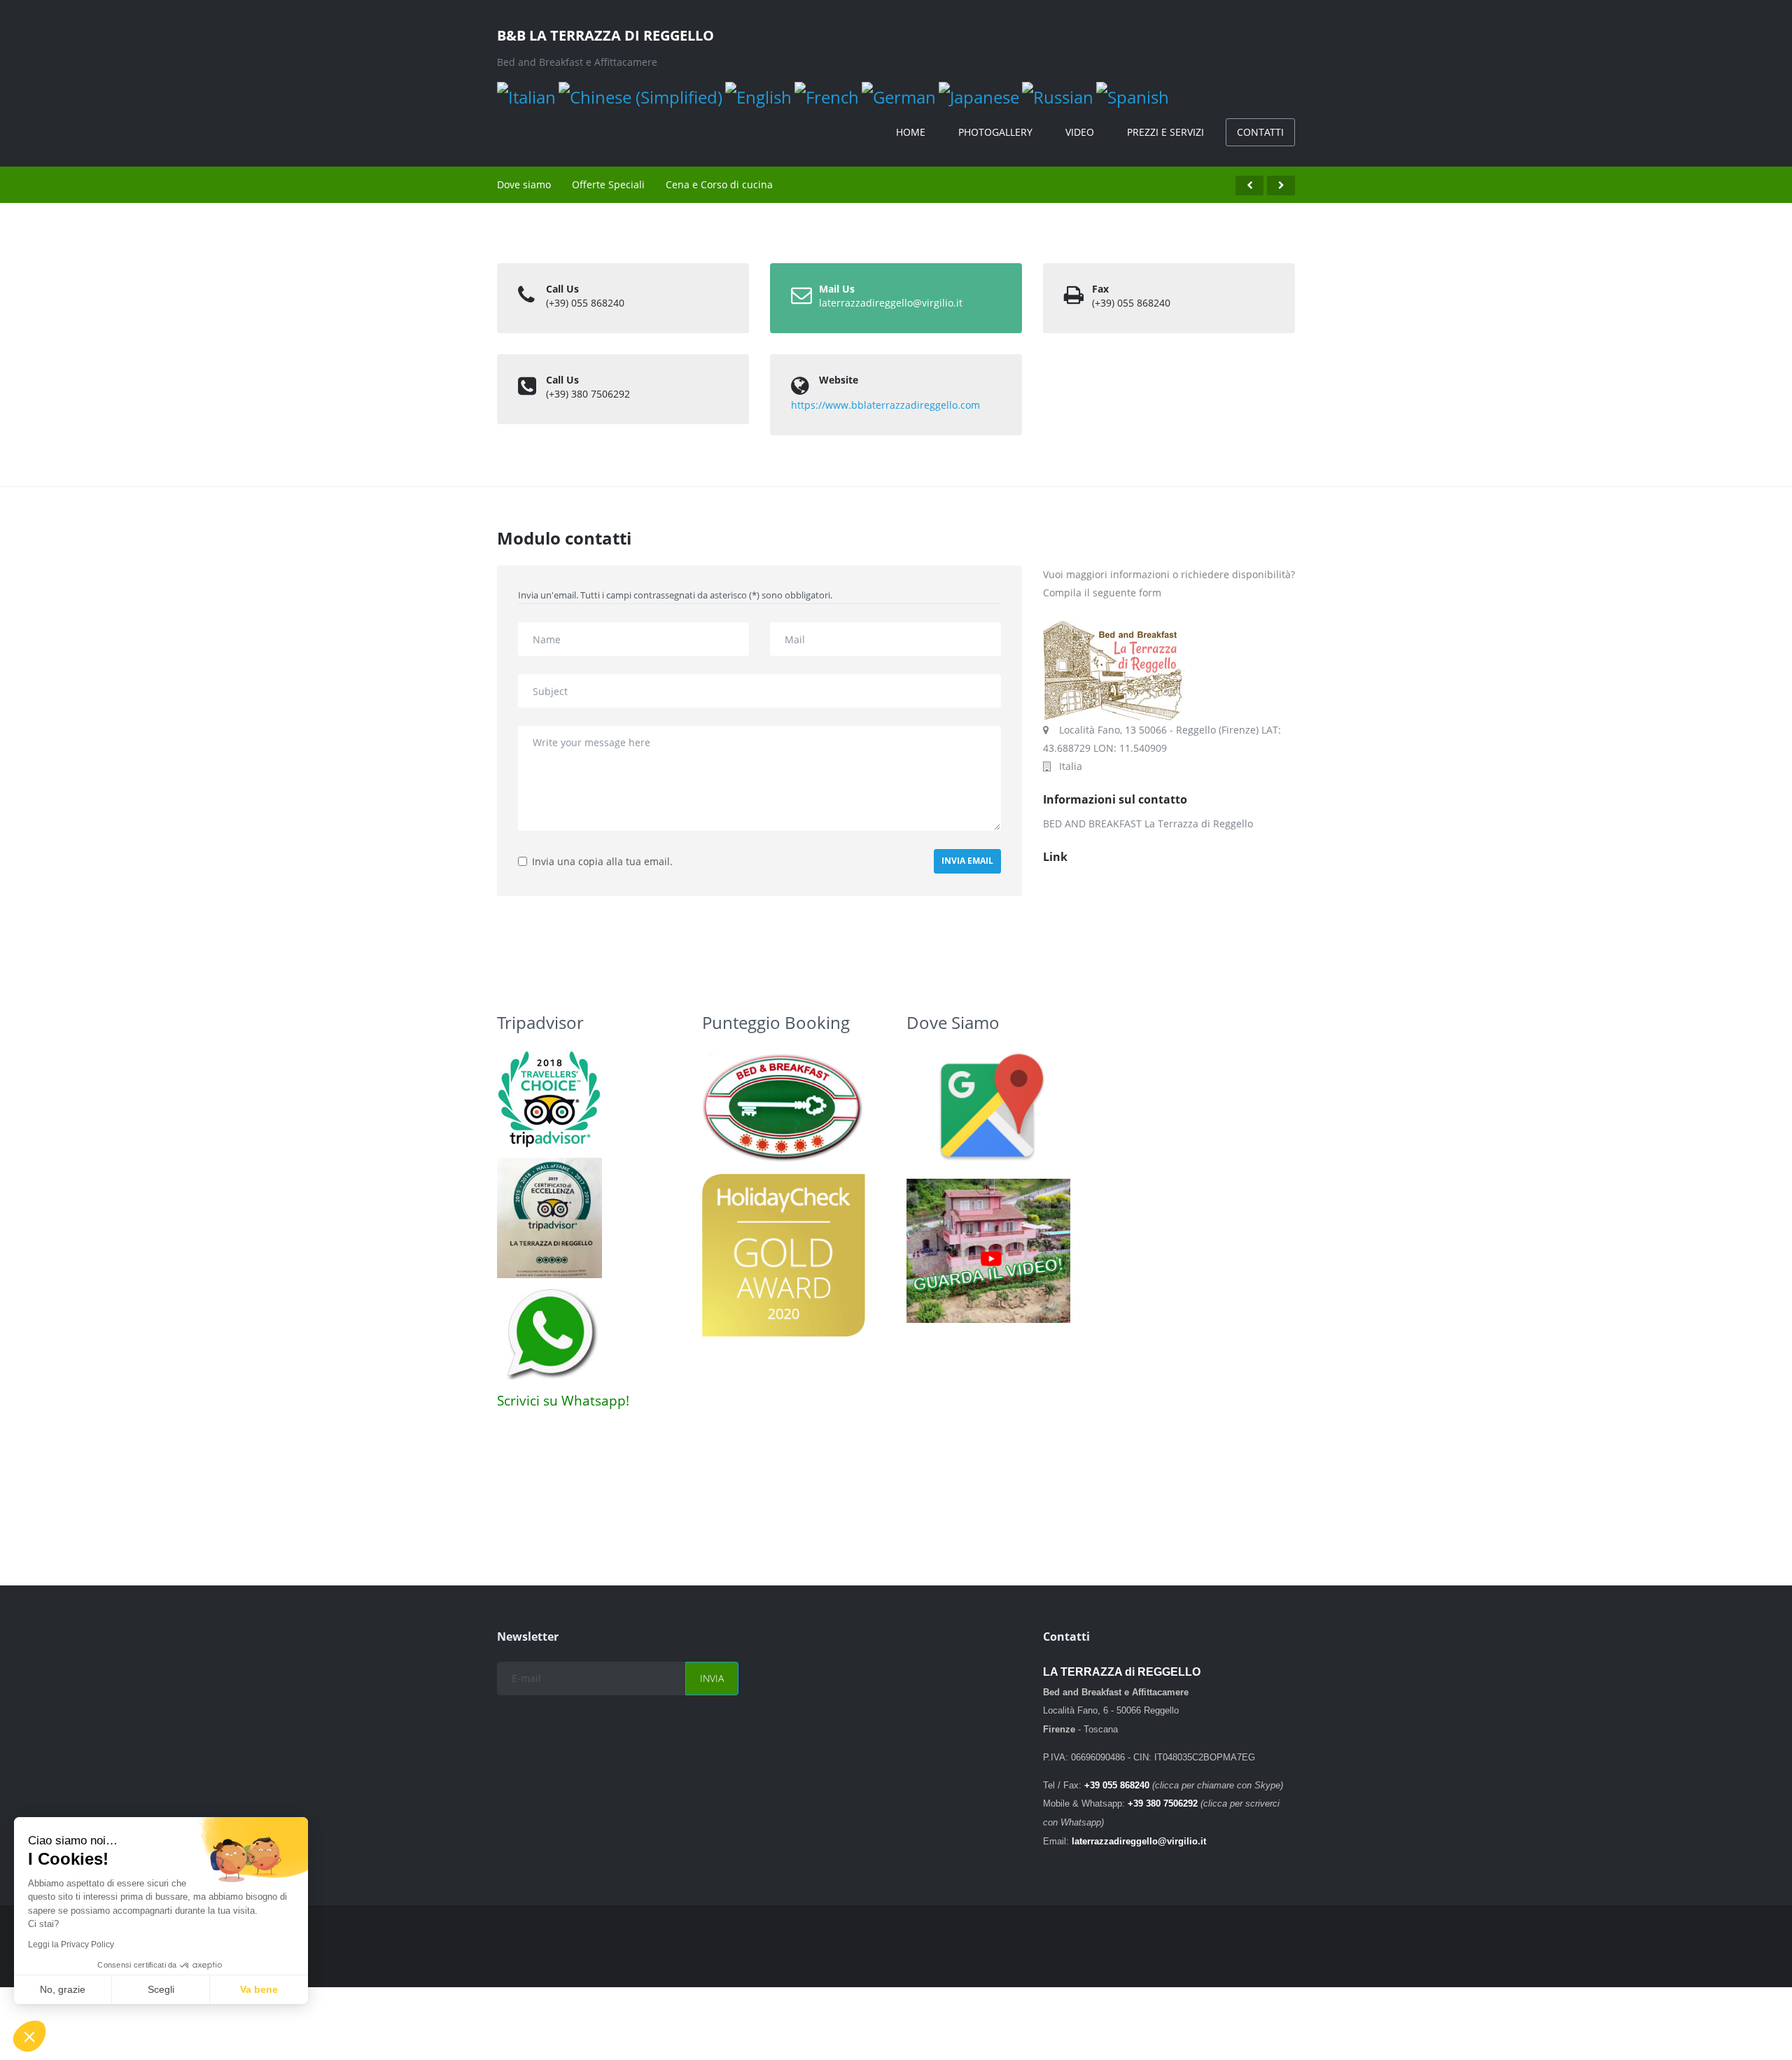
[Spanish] (1133, 96)
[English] (758, 96)
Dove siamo (524, 184)
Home (911, 132)
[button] (29, 2036)
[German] (899, 96)
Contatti (1260, 132)
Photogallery (995, 132)
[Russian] (1058, 96)
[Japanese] (979, 96)
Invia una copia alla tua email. (602, 861)
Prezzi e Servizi (1165, 132)
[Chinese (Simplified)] (640, 96)
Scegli (161, 1989)
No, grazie (63, 1989)
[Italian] (526, 96)
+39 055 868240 (1117, 1785)
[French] (827, 96)
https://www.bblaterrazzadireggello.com (885, 405)
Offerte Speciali (608, 184)
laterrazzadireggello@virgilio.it (891, 303)
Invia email (967, 861)
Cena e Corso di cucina (719, 184)
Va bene (259, 1989)
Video (1080, 132)
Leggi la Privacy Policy (71, 1945)
